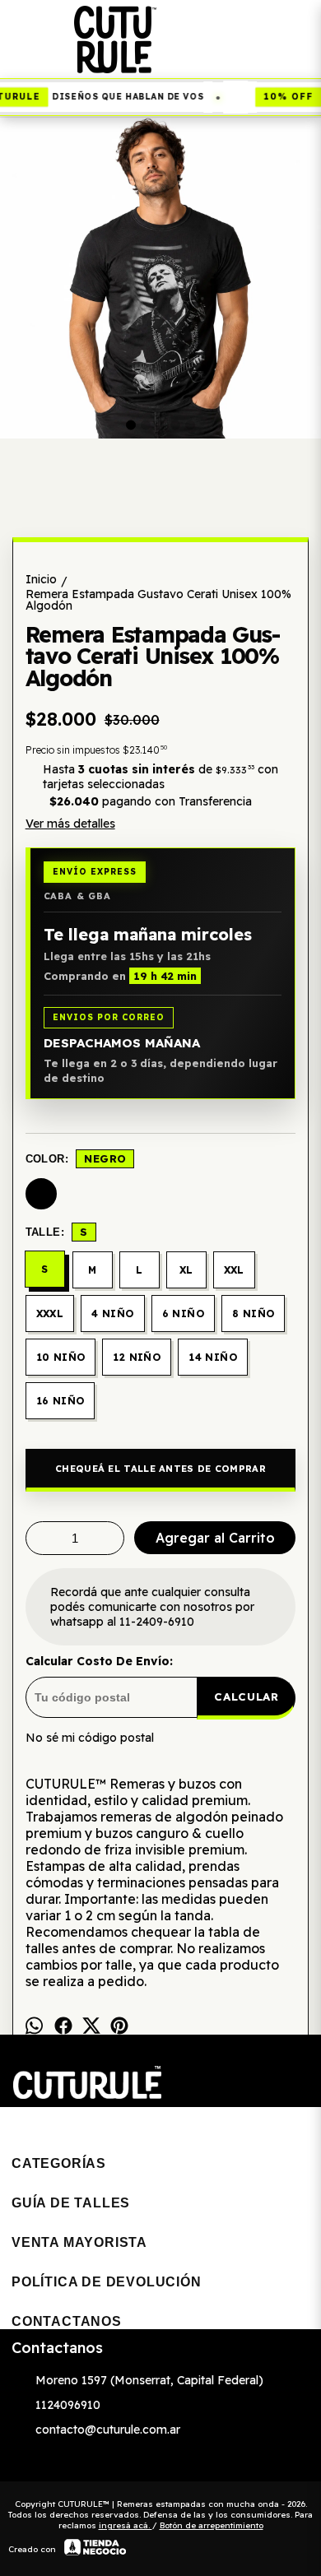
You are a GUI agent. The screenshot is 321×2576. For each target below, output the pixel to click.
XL (186, 1270)
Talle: (57, 1232)
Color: (76, 1158)
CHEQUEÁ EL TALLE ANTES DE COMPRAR (160, 1469)
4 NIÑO (112, 1314)
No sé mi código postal (90, 1738)
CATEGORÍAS (59, 2163)
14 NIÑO (213, 1357)
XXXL (50, 1314)
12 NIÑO (137, 1357)
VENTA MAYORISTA (79, 2242)
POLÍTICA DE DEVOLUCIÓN (107, 2282)
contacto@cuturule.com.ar (108, 2430)
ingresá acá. (126, 2525)
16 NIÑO (60, 1401)
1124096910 (68, 2405)
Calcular (246, 1696)
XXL (234, 1270)
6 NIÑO (183, 1314)
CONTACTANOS (67, 2321)
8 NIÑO (253, 1314)
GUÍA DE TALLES (71, 2203)
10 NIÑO (61, 1357)
